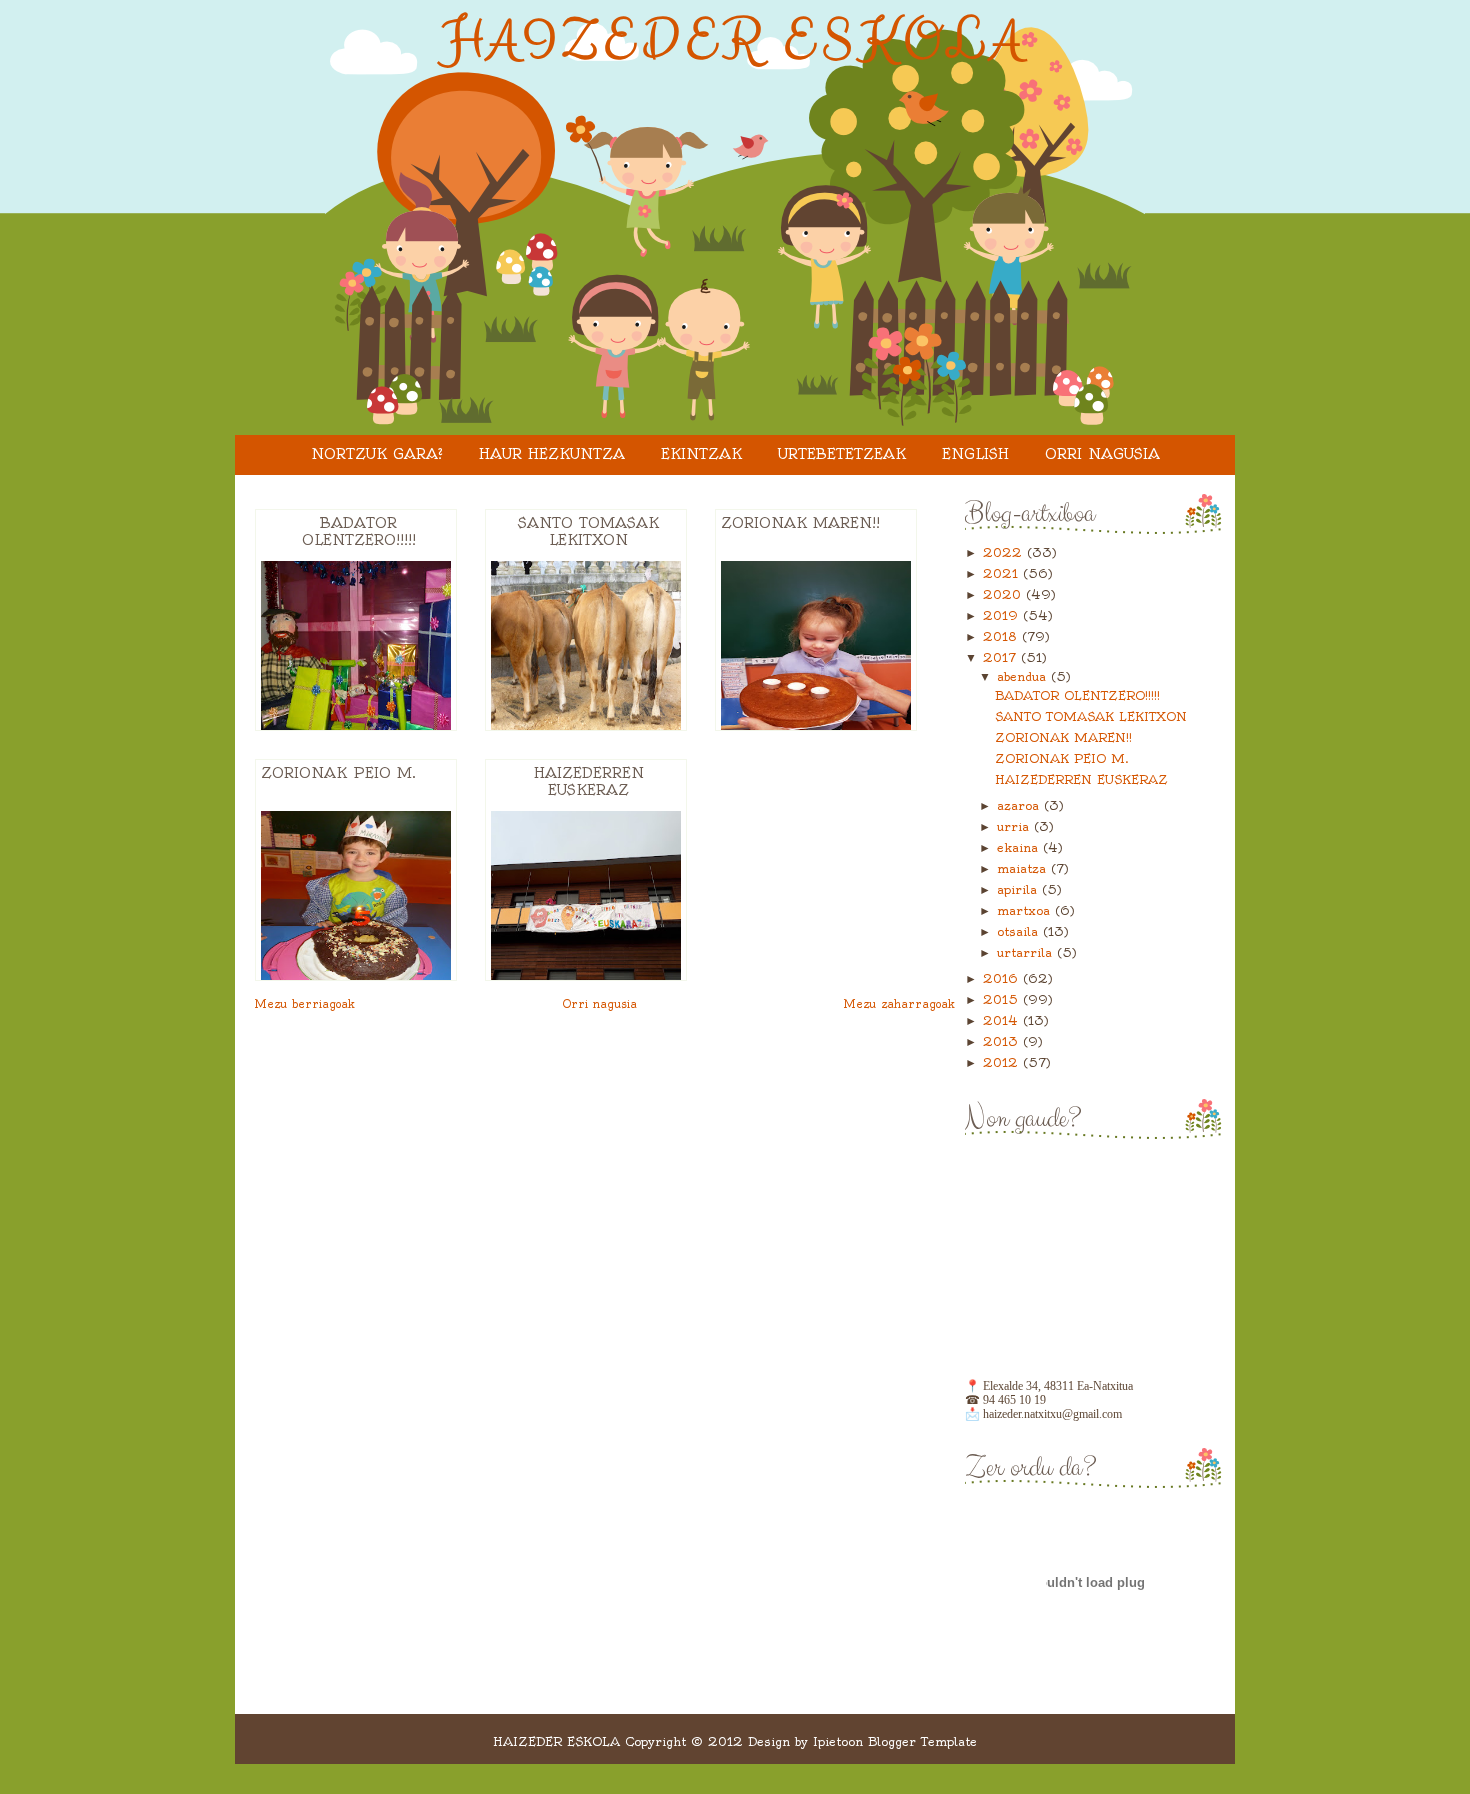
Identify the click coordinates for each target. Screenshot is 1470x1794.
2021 (1003, 573)
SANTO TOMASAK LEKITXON (588, 531)
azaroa (1020, 805)
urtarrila (1027, 952)
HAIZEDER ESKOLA (735, 41)
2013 (1003, 1041)
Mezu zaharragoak (899, 1004)
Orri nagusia (1102, 454)
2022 (1005, 552)
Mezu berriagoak (305, 1004)
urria (1015, 826)
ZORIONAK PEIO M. (338, 773)
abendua (1024, 676)
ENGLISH (975, 454)
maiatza (1024, 868)
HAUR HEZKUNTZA (552, 454)
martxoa (1026, 910)
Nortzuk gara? (377, 454)
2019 (1003, 615)
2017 (1002, 657)
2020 (1004, 594)
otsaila (1020, 931)
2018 (1002, 636)
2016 (1003, 978)
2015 (1003, 999)
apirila (1019, 889)
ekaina (1020, 847)
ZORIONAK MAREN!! (800, 523)
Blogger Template (922, 1741)
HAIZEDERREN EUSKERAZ (589, 781)
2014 (1003, 1020)
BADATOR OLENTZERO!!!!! (359, 531)
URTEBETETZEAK (842, 454)
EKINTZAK (701, 454)
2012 (1003, 1062)
